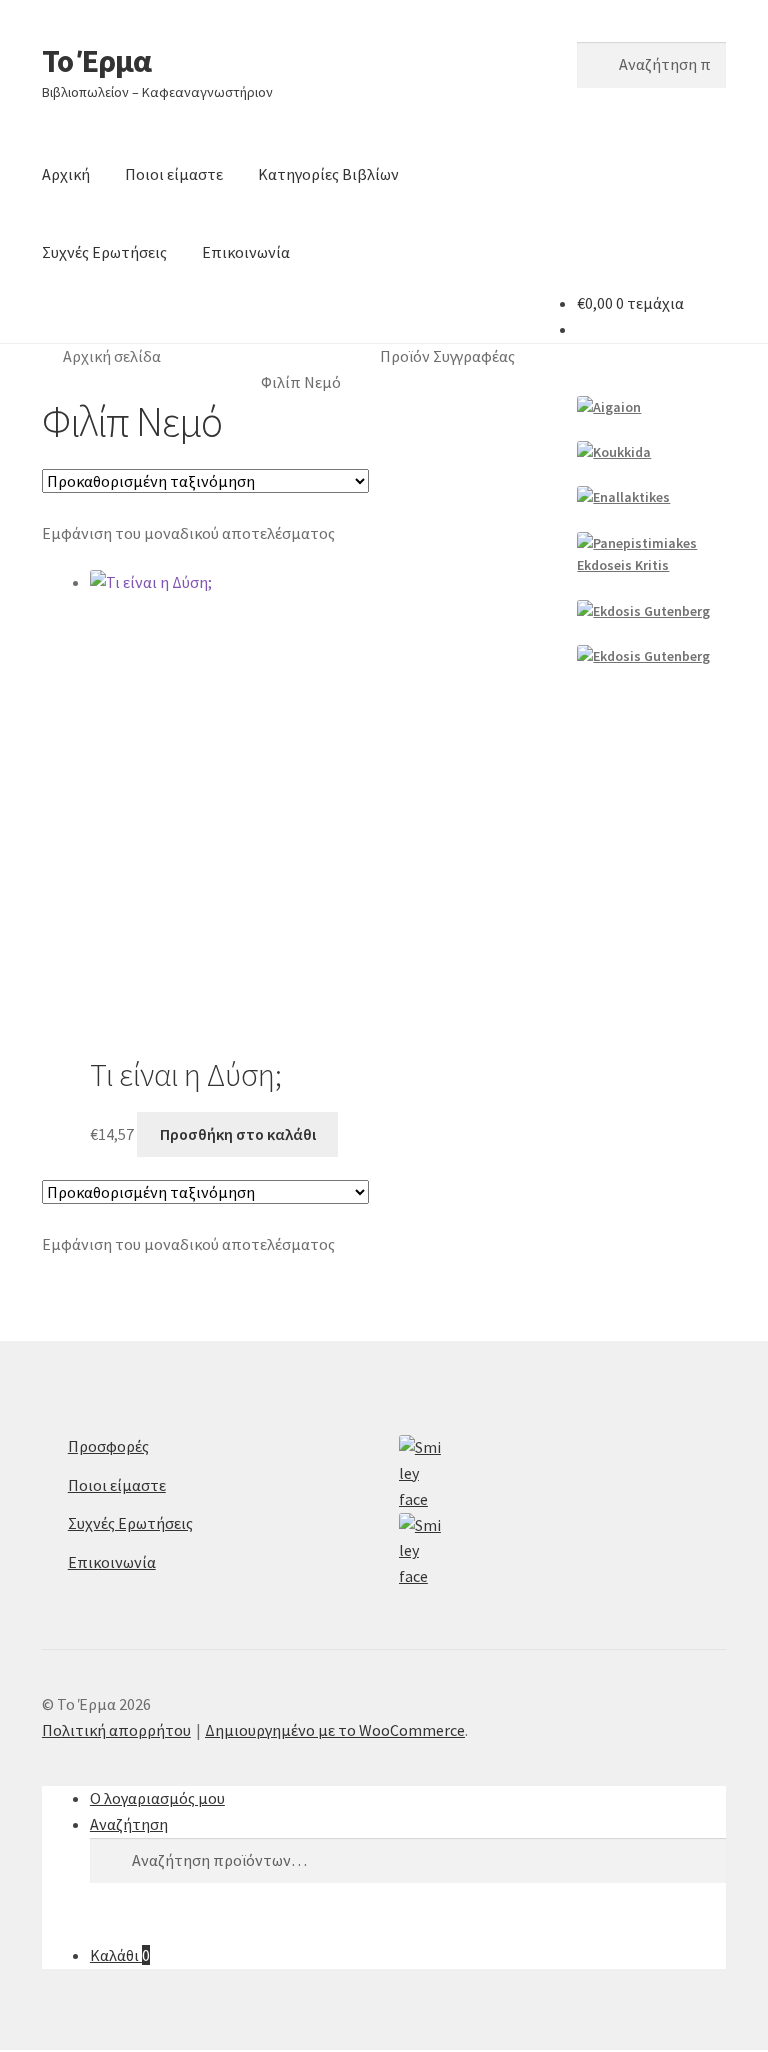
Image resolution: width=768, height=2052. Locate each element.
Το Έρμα (96, 61)
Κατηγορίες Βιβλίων (328, 174)
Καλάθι (120, 1955)
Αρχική (66, 174)
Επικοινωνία (246, 252)
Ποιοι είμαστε (174, 174)
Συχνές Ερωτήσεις (104, 252)
